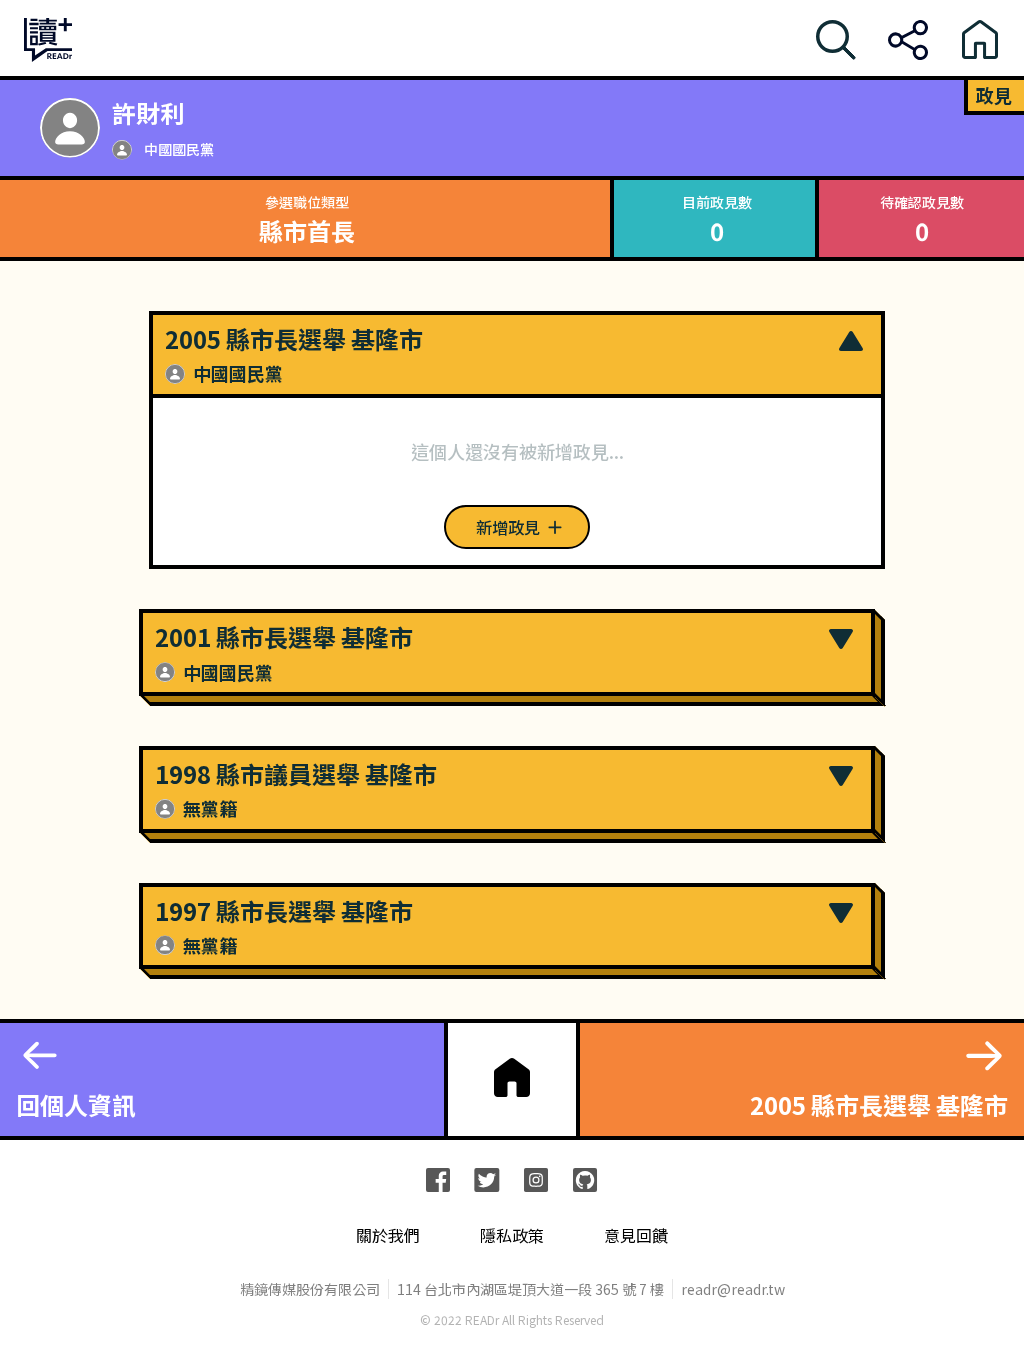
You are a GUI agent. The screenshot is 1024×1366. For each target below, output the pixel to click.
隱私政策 (512, 1235)
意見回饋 (636, 1235)
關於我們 (388, 1235)
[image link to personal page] (70, 128)
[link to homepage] (512, 1077)
